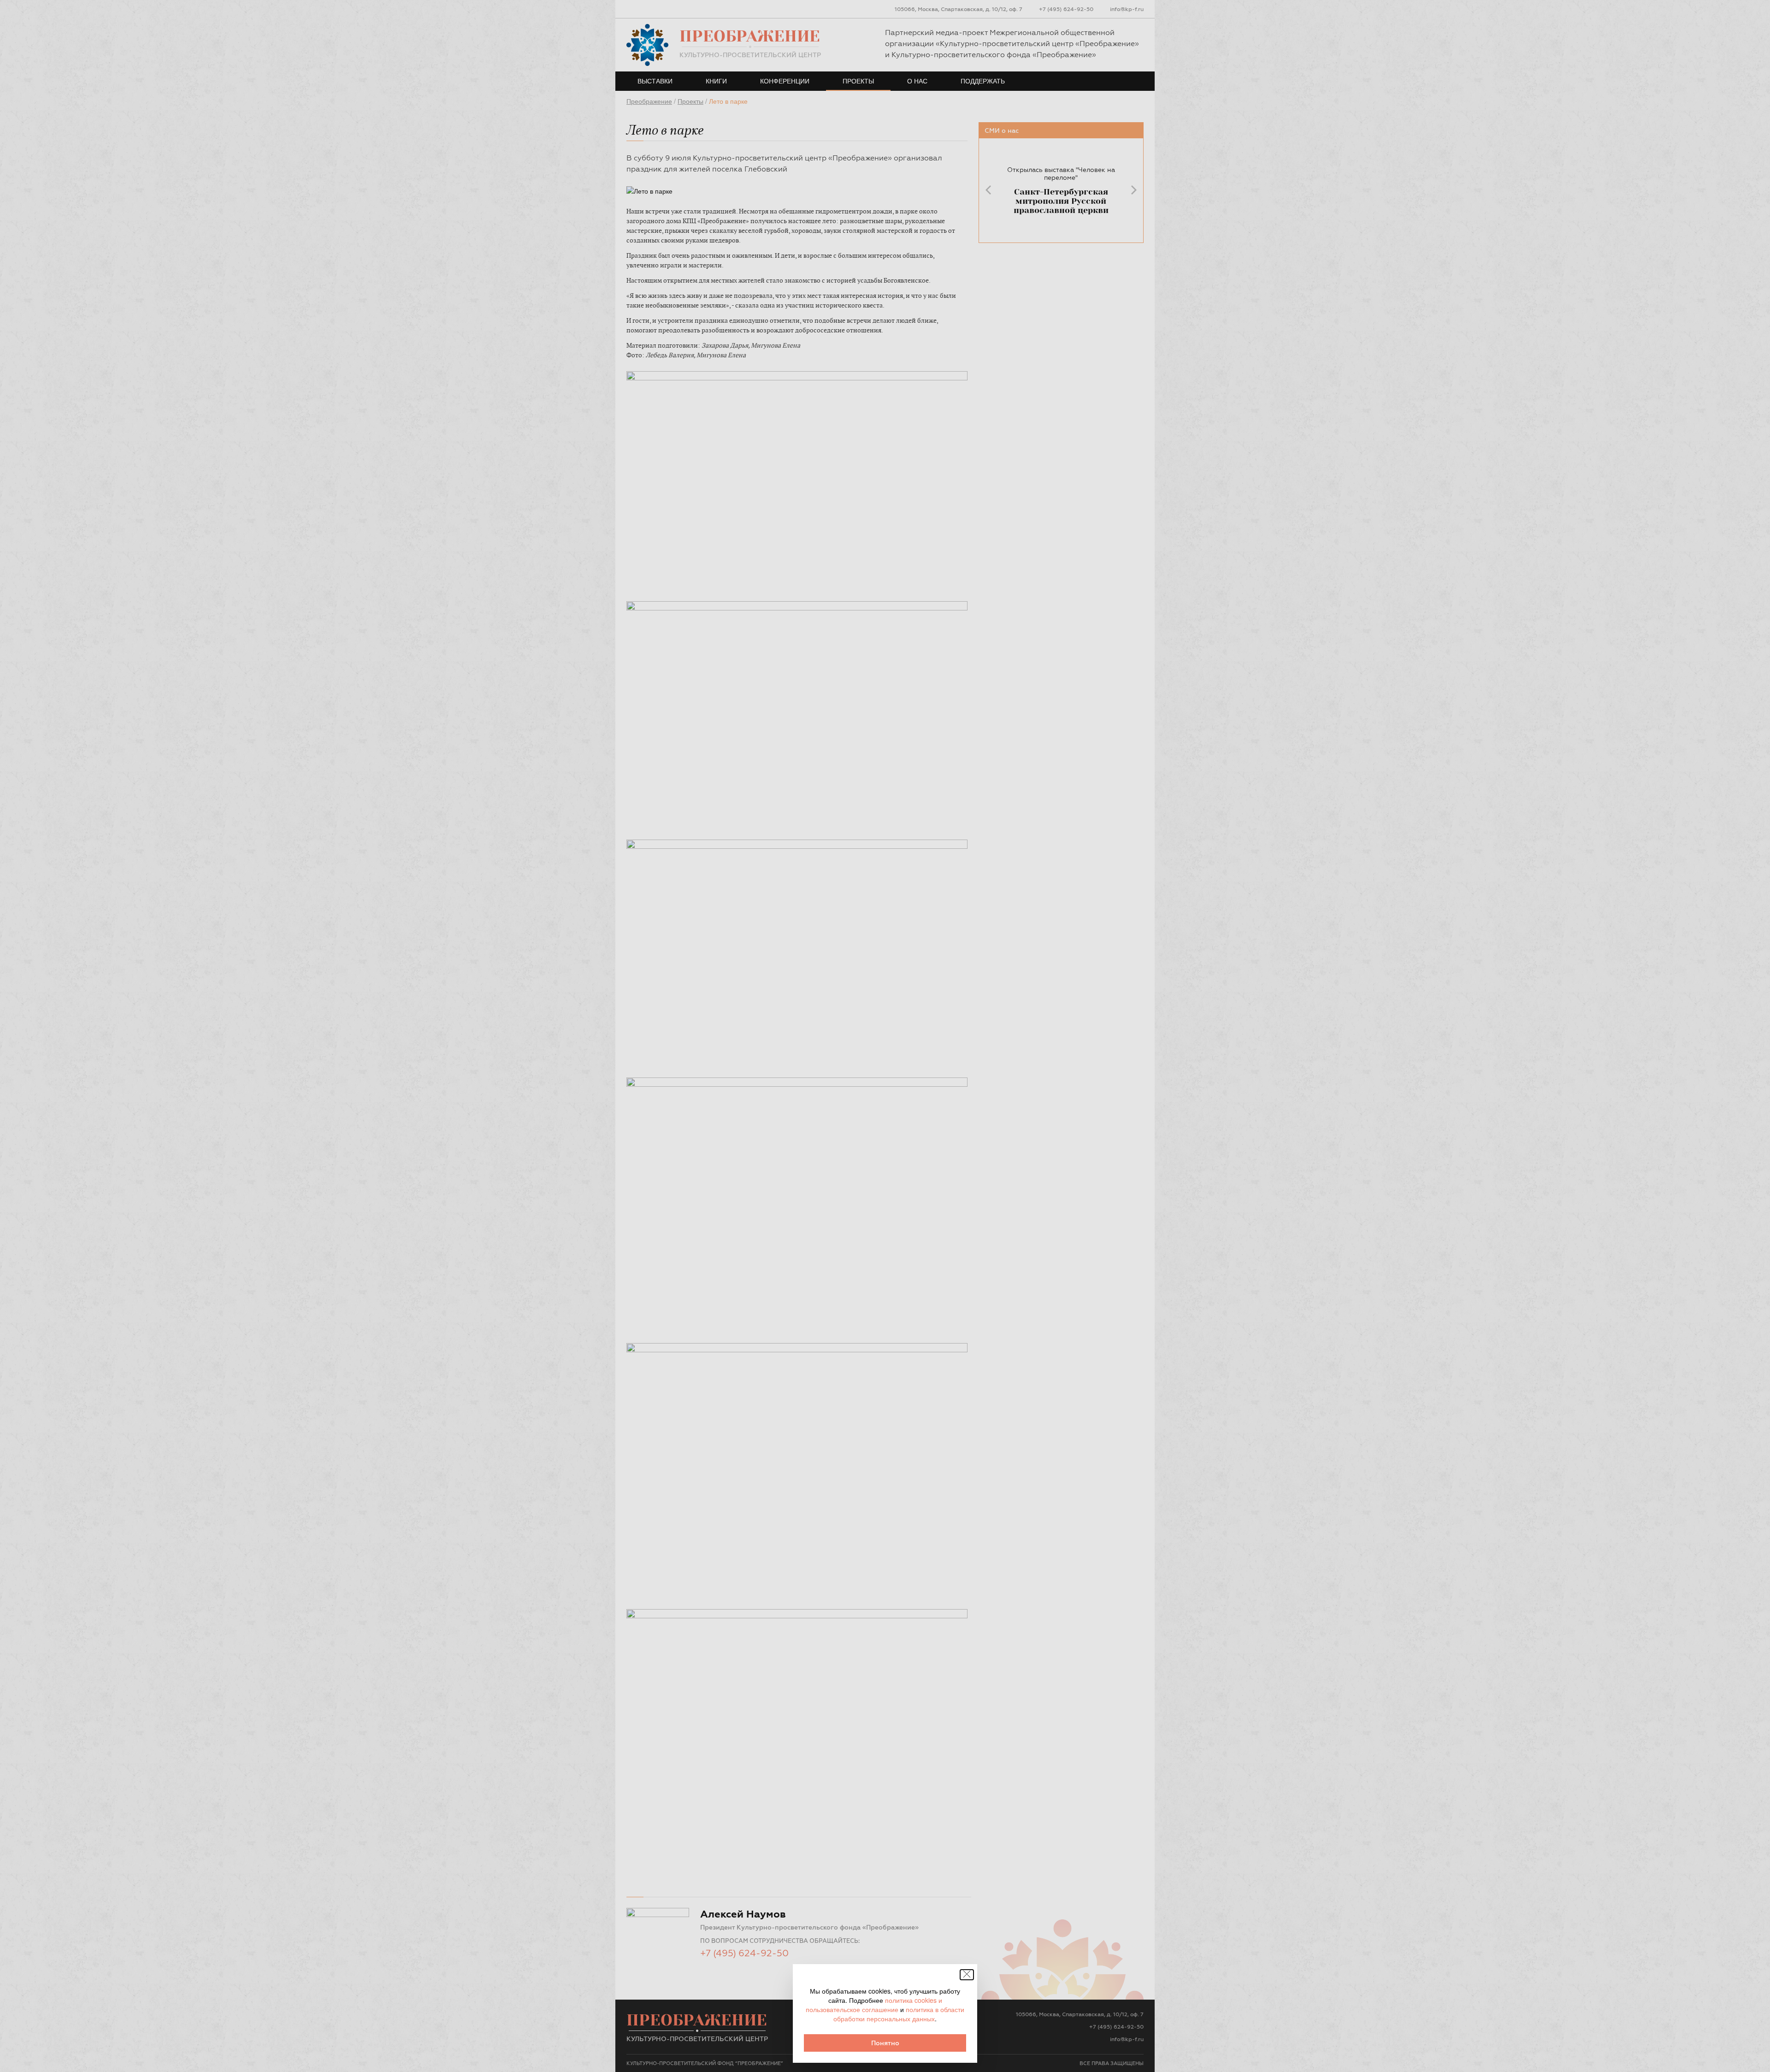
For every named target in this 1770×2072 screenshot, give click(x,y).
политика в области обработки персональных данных (899, 2014)
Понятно (885, 2043)
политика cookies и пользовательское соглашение (874, 2005)
